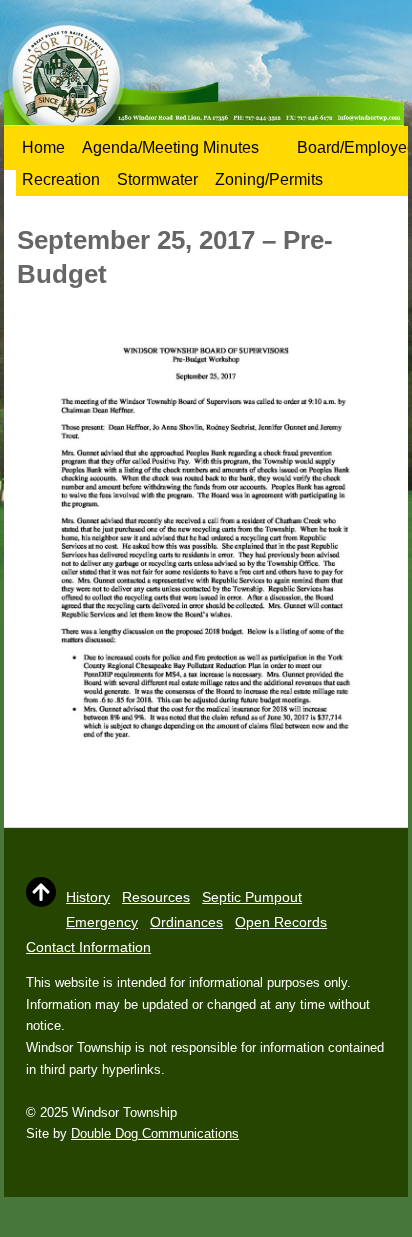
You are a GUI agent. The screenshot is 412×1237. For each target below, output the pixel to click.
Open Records (281, 922)
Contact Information (88, 947)
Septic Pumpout (252, 897)
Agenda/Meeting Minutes (170, 147)
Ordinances (186, 922)
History (88, 897)
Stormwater (157, 179)
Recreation (61, 179)
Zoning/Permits (269, 179)
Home (43, 147)
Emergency (102, 922)
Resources (156, 897)
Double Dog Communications (155, 1133)
